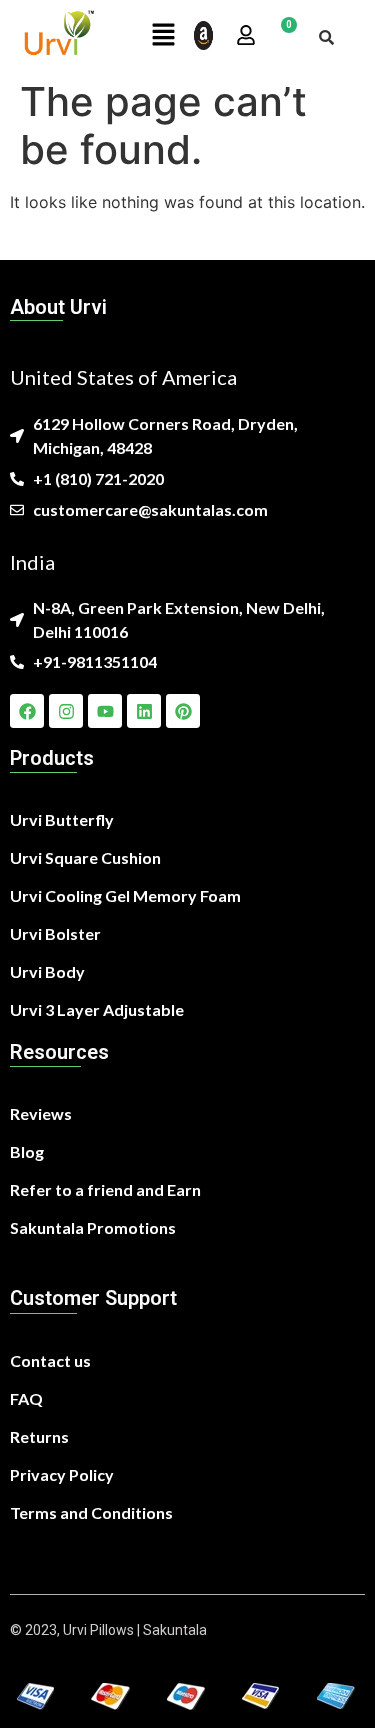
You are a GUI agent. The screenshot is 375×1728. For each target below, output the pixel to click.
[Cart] (281, 35)
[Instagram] (66, 711)
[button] (164, 35)
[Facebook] (27, 711)
